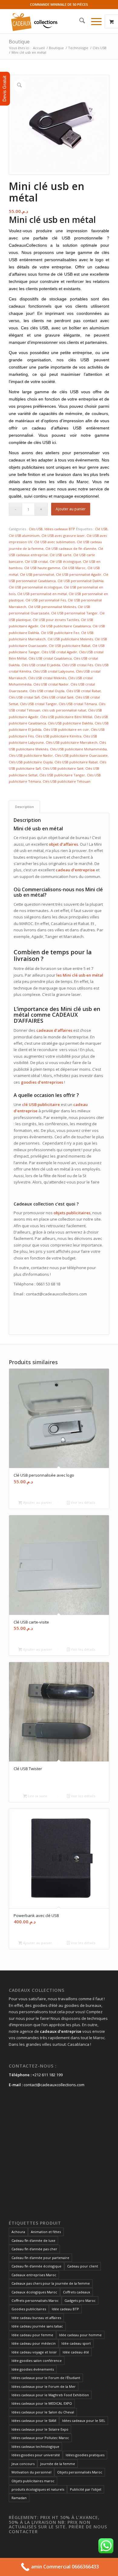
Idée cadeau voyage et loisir (34, 2352)
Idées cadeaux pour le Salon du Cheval (43, 2412)
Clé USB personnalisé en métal (42, 594)
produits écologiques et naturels (38, 2489)
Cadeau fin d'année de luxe (33, 2240)
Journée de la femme (58, 2464)
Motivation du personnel (31, 2472)
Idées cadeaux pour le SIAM (34, 2421)
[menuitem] (79, 21)
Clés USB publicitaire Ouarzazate (81, 755)
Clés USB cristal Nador (51, 684)
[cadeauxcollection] (49, 21)
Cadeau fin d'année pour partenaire (40, 2258)
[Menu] (93, 21)
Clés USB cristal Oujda (47, 691)
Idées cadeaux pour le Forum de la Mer (44, 2386)
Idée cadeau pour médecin (34, 2343)
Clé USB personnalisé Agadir (79, 574)
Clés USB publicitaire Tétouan (67, 781)
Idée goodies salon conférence (37, 2361)
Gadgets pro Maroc (80, 2300)
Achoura (18, 2232)
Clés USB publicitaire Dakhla (70, 723)
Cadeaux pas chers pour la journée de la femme (51, 2283)
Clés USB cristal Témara (78, 704)
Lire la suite (37, 1796)
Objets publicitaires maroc (33, 2481)
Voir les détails (83, 1502)
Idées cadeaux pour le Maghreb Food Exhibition (50, 2395)
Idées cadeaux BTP (60, 529)
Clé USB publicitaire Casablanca (66, 626)
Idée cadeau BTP (65, 2309)
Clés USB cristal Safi (24, 697)
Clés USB (36, 529)
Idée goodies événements (33, 2369)
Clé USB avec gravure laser (63, 535)
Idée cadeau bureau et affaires (36, 2318)
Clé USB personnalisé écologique (35, 587)
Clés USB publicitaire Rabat (76, 762)
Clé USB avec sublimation (55, 542)
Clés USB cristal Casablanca (50, 658)
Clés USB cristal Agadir (59, 652)
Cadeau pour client (83, 2266)
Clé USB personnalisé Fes (46, 600)
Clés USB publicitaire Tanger (62, 775)
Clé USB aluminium (24, 535)
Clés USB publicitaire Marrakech (72, 742)
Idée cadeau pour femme (32, 2335)
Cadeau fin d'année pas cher (34, 2249)
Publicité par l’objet (86, 2489)
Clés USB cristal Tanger (38, 704)
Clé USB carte (61, 555)
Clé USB (101, 529)
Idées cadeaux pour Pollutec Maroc (40, 2438)
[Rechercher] (79, 21)
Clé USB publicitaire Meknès (70, 639)
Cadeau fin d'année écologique (36, 2266)
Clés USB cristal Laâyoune (54, 671)
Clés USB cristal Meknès (47, 678)
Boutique (19, 42)
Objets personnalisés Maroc (80, 2472)
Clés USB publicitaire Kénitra (58, 736)
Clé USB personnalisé (37, 574)
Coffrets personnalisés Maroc (35, 2300)
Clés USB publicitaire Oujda (31, 762)
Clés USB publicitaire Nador (31, 755)
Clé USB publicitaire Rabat (70, 646)
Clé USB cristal (36, 561)
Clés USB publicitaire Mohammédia (78, 749)
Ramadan (19, 2498)
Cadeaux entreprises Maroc (34, 2275)
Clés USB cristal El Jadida (41, 665)
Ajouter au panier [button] (37, 1502)
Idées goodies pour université (36, 2455)
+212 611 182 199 (48, 2075)
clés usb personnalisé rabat (64, 710)
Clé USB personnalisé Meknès (52, 607)
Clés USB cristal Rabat (84, 691)
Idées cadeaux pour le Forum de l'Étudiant (46, 2378)
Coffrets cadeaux (77, 2292)
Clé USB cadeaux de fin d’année (71, 548)
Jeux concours (23, 2464)
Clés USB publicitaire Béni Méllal (66, 717)
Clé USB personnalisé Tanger (74, 613)
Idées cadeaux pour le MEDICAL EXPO (42, 2403)
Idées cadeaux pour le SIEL (84, 2421)
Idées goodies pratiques (85, 2455)
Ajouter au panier (71, 509)
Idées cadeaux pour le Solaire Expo (40, 2429)
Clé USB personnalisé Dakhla (80, 581)
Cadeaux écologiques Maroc (34, 2292)
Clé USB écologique (65, 561)
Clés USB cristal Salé (57, 697)
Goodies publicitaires (29, 2309)
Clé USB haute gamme (42, 568)
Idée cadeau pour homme (80, 2335)
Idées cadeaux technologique (35, 2446)
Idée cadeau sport (76, 2343)
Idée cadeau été (76, 2352)
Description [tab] (25, 807)
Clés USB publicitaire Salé (63, 768)
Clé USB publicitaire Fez (60, 633)
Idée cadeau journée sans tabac (37, 2326)
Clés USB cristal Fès (77, 665)
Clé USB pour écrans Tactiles (56, 620)
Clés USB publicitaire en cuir (66, 729)
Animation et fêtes (46, 2232)
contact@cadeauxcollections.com (54, 2085)
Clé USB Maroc (74, 568)
